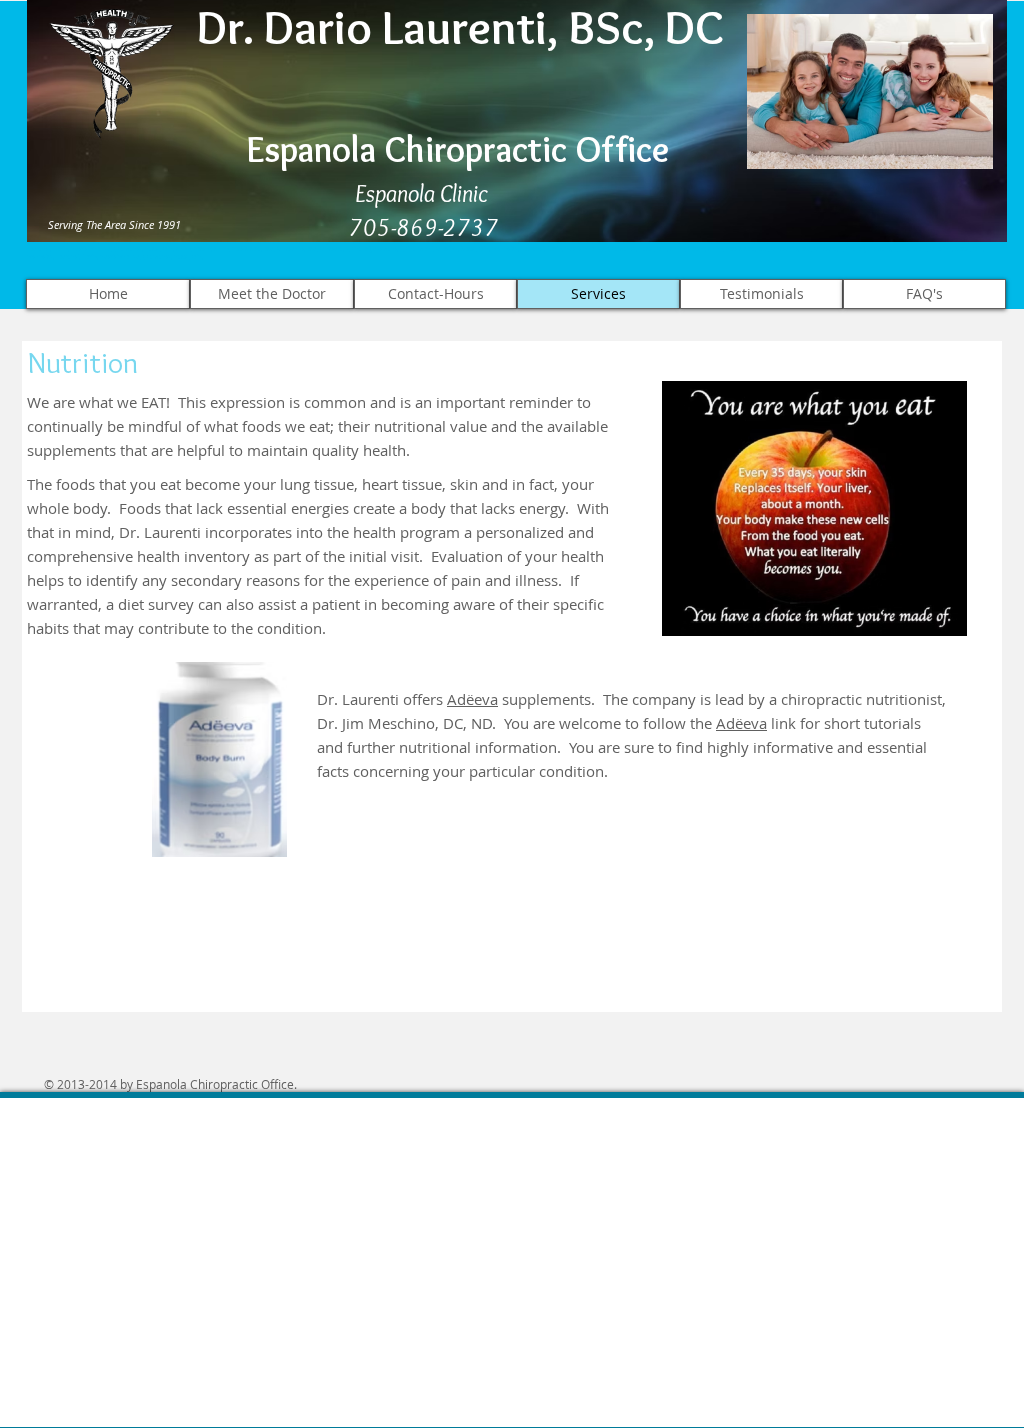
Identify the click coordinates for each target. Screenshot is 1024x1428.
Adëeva (472, 699)
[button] (219, 759)
